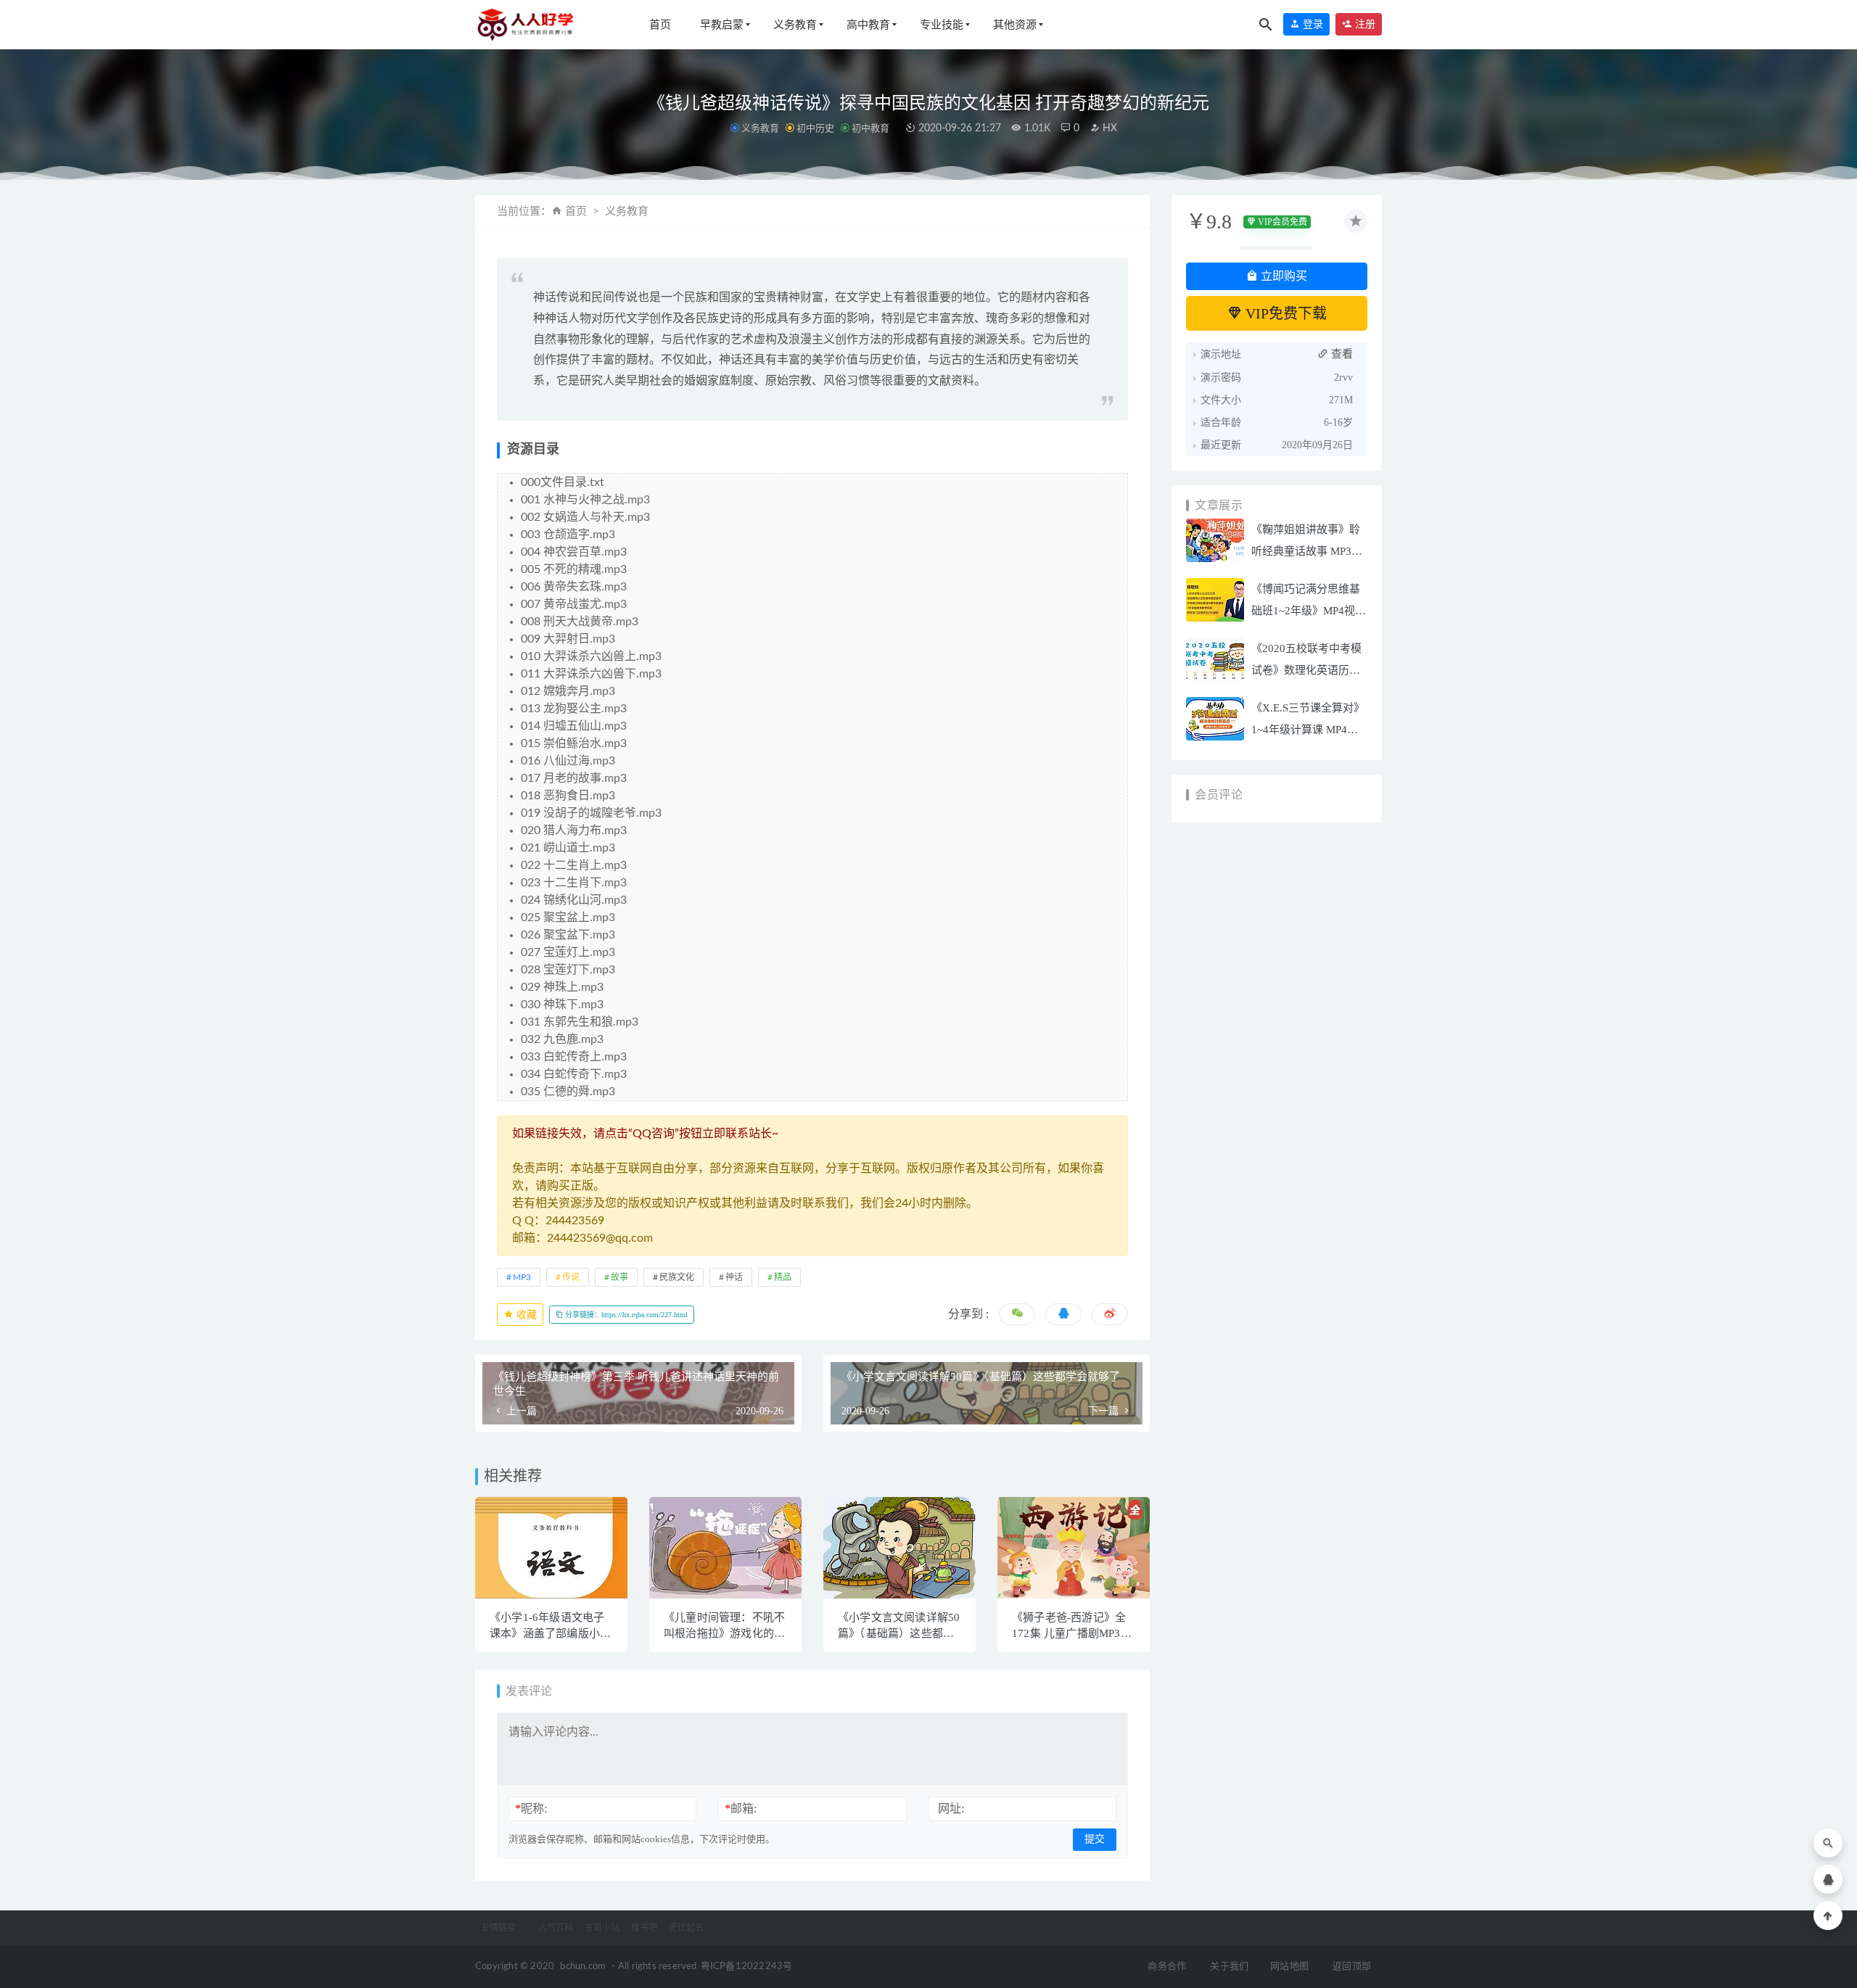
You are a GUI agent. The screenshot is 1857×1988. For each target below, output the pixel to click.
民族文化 (677, 1277)
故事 (619, 1277)
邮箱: (741, 1808)
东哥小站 (602, 1928)
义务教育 (795, 25)
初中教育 (870, 128)
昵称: (531, 1808)
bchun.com (583, 1967)
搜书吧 (644, 1928)
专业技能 (942, 25)
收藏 (525, 1315)
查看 (1341, 354)
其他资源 (1015, 25)
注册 (1364, 24)
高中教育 (868, 25)
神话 (734, 1277)
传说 (571, 1277)
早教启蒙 (722, 25)
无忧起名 (686, 1928)
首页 (660, 25)
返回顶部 (1352, 1967)
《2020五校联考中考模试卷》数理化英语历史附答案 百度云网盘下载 (1307, 670)
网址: (951, 1808)
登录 (1312, 24)
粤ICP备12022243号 (747, 1967)
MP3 (522, 1277)
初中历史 (815, 128)
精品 (783, 1277)
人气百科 (556, 1928)
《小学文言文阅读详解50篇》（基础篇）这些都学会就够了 (899, 1633)
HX (1108, 128)
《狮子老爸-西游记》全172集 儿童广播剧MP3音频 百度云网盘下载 (1072, 1633)
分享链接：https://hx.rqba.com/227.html (625, 1315)
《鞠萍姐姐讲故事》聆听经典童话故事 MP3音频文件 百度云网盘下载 (1307, 551)
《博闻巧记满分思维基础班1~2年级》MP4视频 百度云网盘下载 (1309, 611)
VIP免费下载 (1284, 313)
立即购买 (1282, 276)
